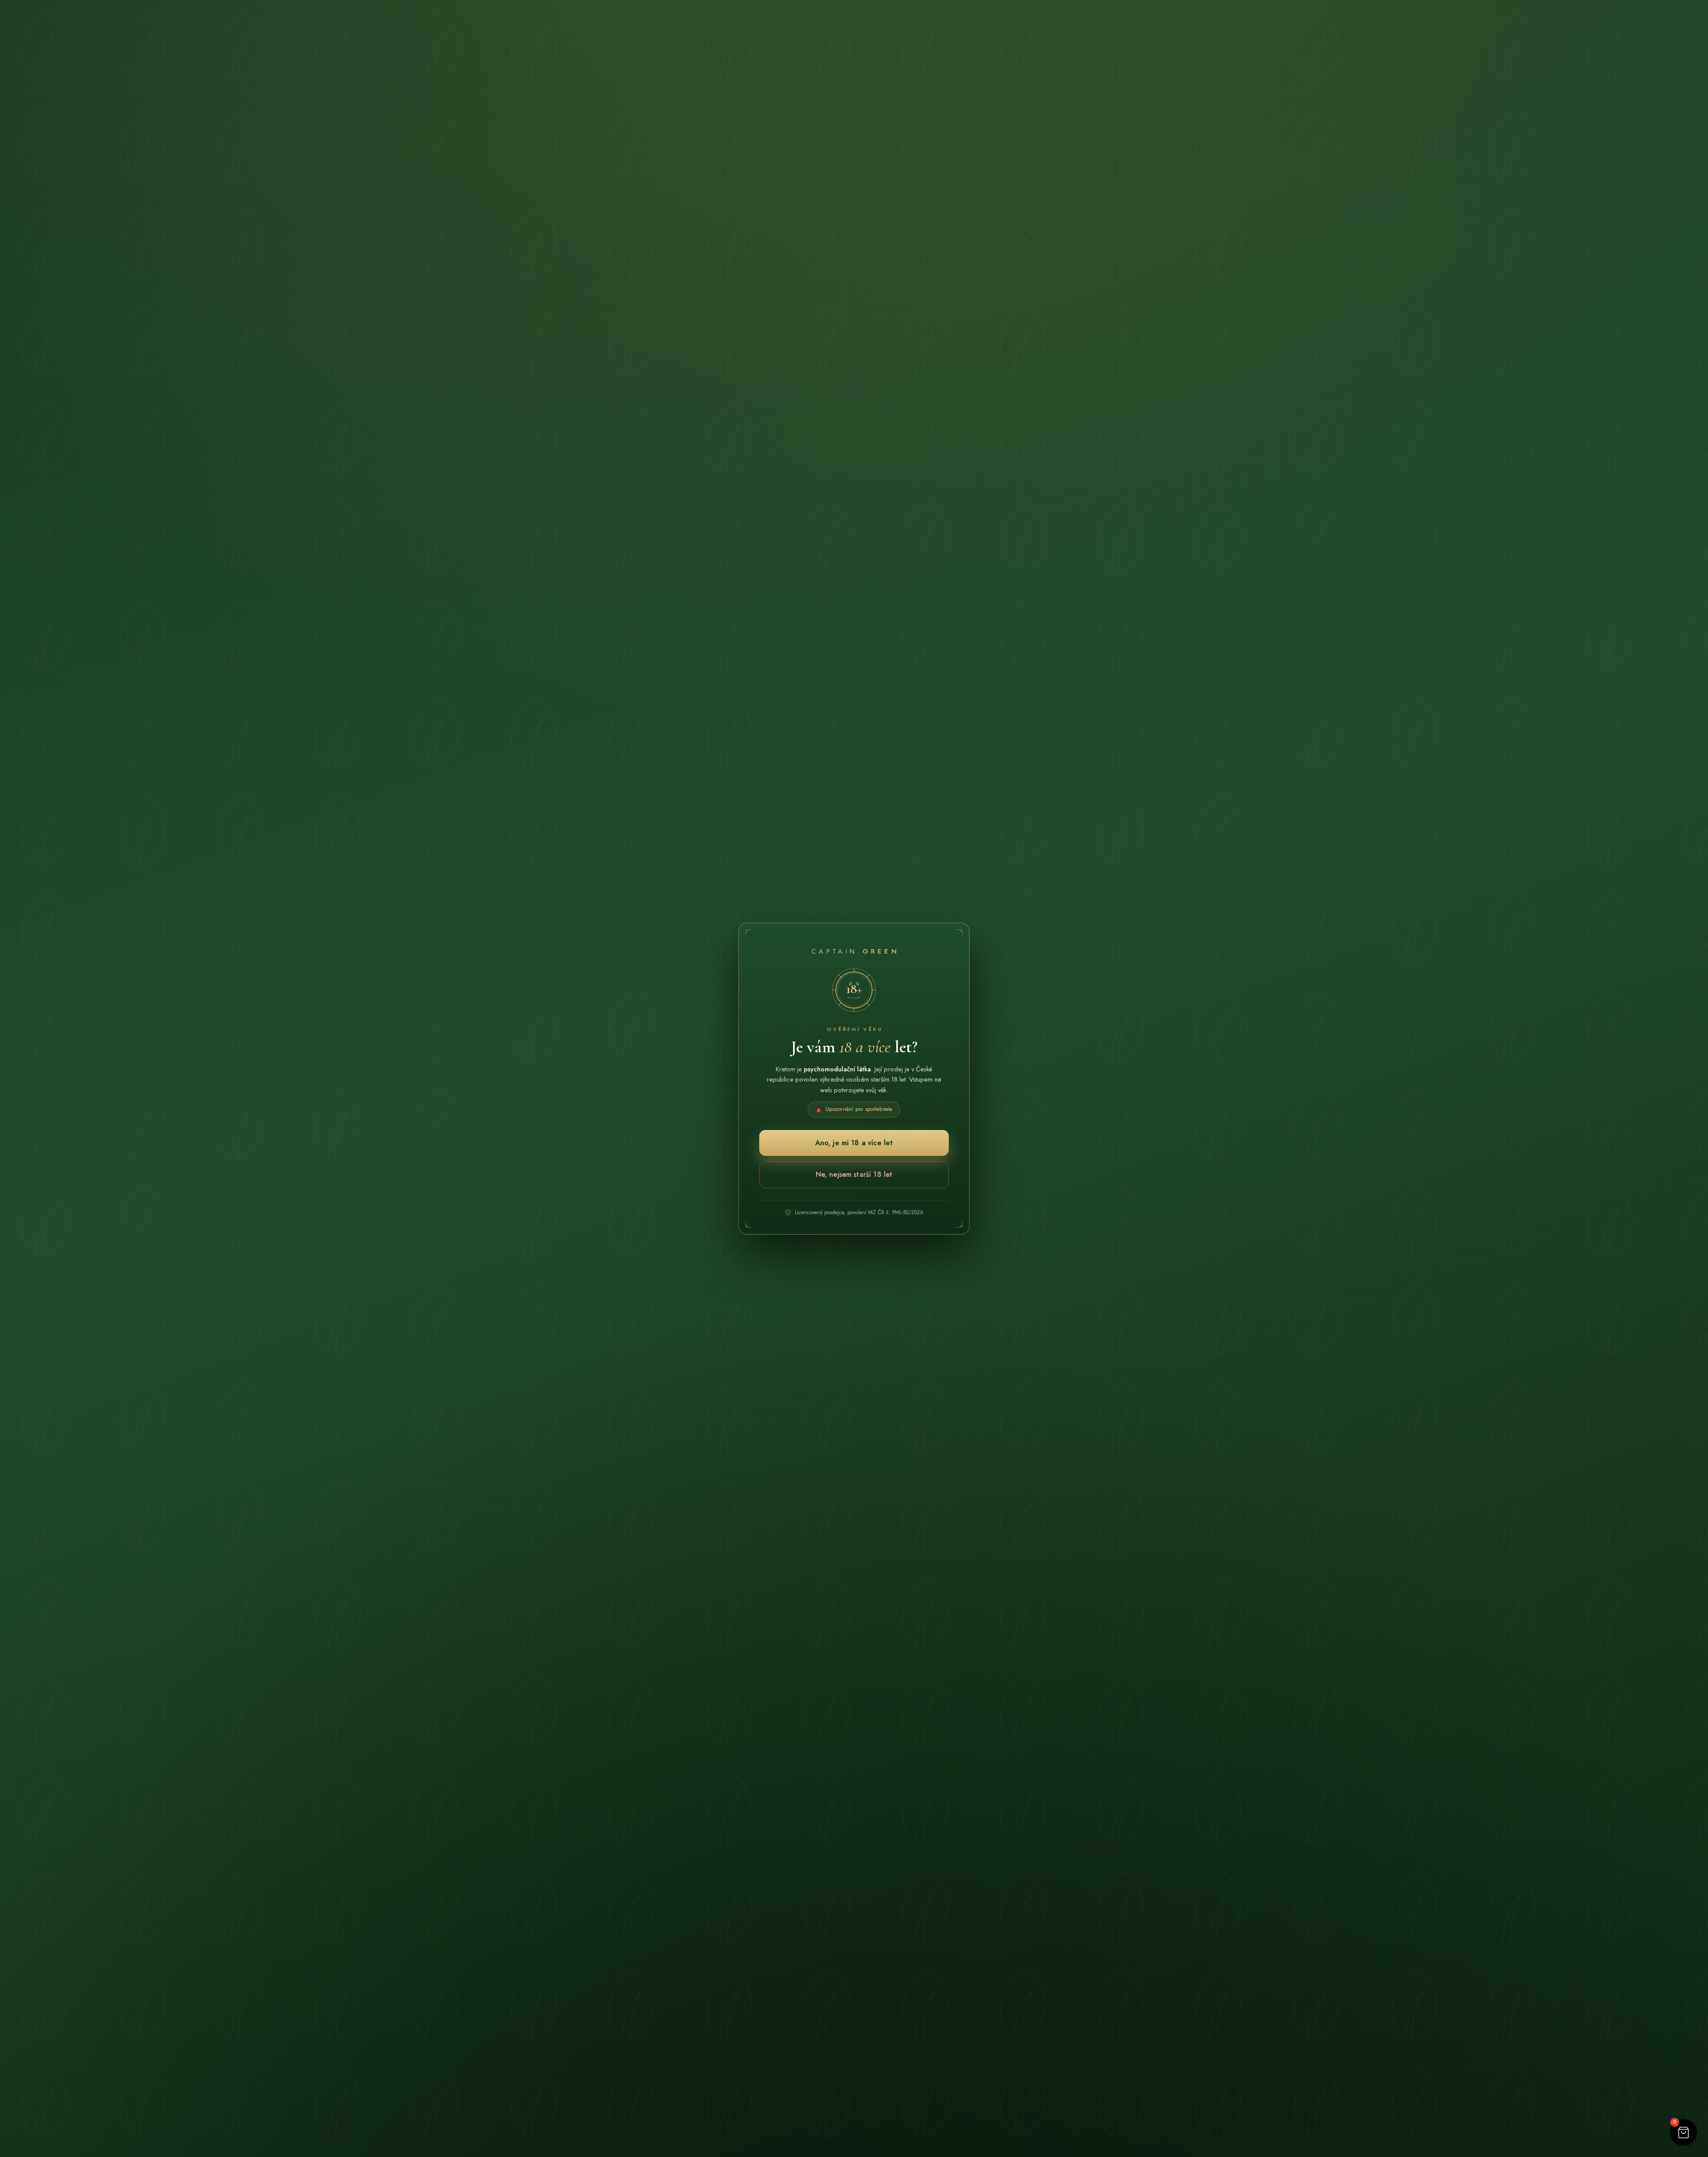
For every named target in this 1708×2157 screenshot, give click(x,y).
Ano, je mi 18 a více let (854, 1143)
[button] (1684, 2133)
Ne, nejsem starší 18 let (854, 1175)
